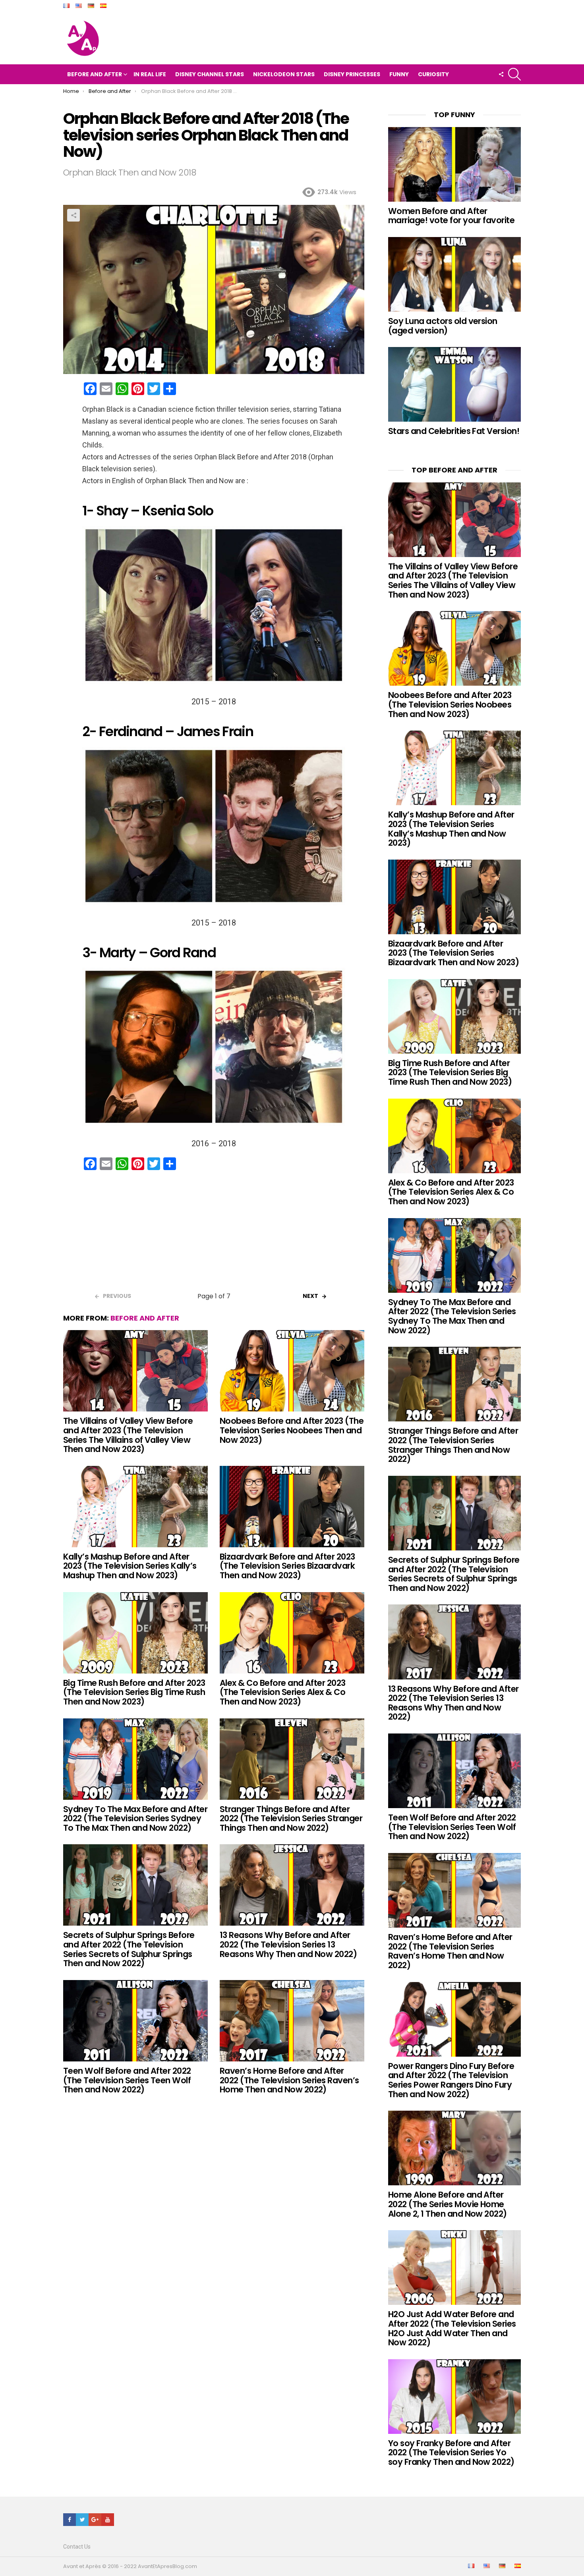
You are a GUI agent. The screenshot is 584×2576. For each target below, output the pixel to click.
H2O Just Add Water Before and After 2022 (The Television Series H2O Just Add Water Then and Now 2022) (452, 2328)
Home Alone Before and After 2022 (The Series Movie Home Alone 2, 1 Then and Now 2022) (448, 2204)
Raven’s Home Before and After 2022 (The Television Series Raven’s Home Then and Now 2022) (289, 2080)
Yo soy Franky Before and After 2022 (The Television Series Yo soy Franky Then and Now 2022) (451, 2453)
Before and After (95, 74)
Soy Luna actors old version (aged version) (443, 326)
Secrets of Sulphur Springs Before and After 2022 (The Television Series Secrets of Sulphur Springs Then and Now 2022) (129, 1949)
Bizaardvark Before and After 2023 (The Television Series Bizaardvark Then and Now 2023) (287, 1566)
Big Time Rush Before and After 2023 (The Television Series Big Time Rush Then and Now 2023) (134, 1692)
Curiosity (433, 74)
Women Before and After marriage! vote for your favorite (451, 216)
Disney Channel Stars (210, 74)
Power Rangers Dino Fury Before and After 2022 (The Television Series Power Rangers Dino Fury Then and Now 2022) (451, 2080)
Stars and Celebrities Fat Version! (454, 431)
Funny (399, 74)
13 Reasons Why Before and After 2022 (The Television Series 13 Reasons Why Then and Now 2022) (288, 1944)
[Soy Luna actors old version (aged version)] (454, 274)
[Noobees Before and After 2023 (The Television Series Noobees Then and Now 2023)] (292, 1371)
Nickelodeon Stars (284, 74)
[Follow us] (501, 74)
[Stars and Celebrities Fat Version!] (454, 384)
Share (73, 215)
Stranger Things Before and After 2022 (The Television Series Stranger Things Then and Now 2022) (291, 1818)
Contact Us (77, 2547)
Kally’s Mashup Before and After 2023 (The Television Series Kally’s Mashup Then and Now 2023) (130, 1566)
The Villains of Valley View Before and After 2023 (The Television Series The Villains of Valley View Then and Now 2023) (128, 1435)
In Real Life (150, 74)
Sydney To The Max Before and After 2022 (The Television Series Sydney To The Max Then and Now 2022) (135, 1818)
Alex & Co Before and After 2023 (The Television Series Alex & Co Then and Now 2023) (283, 1692)
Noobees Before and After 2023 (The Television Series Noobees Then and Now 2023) (292, 1430)
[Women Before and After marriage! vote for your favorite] (454, 164)
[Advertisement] (214, 1234)
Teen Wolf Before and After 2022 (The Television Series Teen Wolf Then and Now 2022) (127, 2080)
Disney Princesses (352, 74)
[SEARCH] (514, 74)
